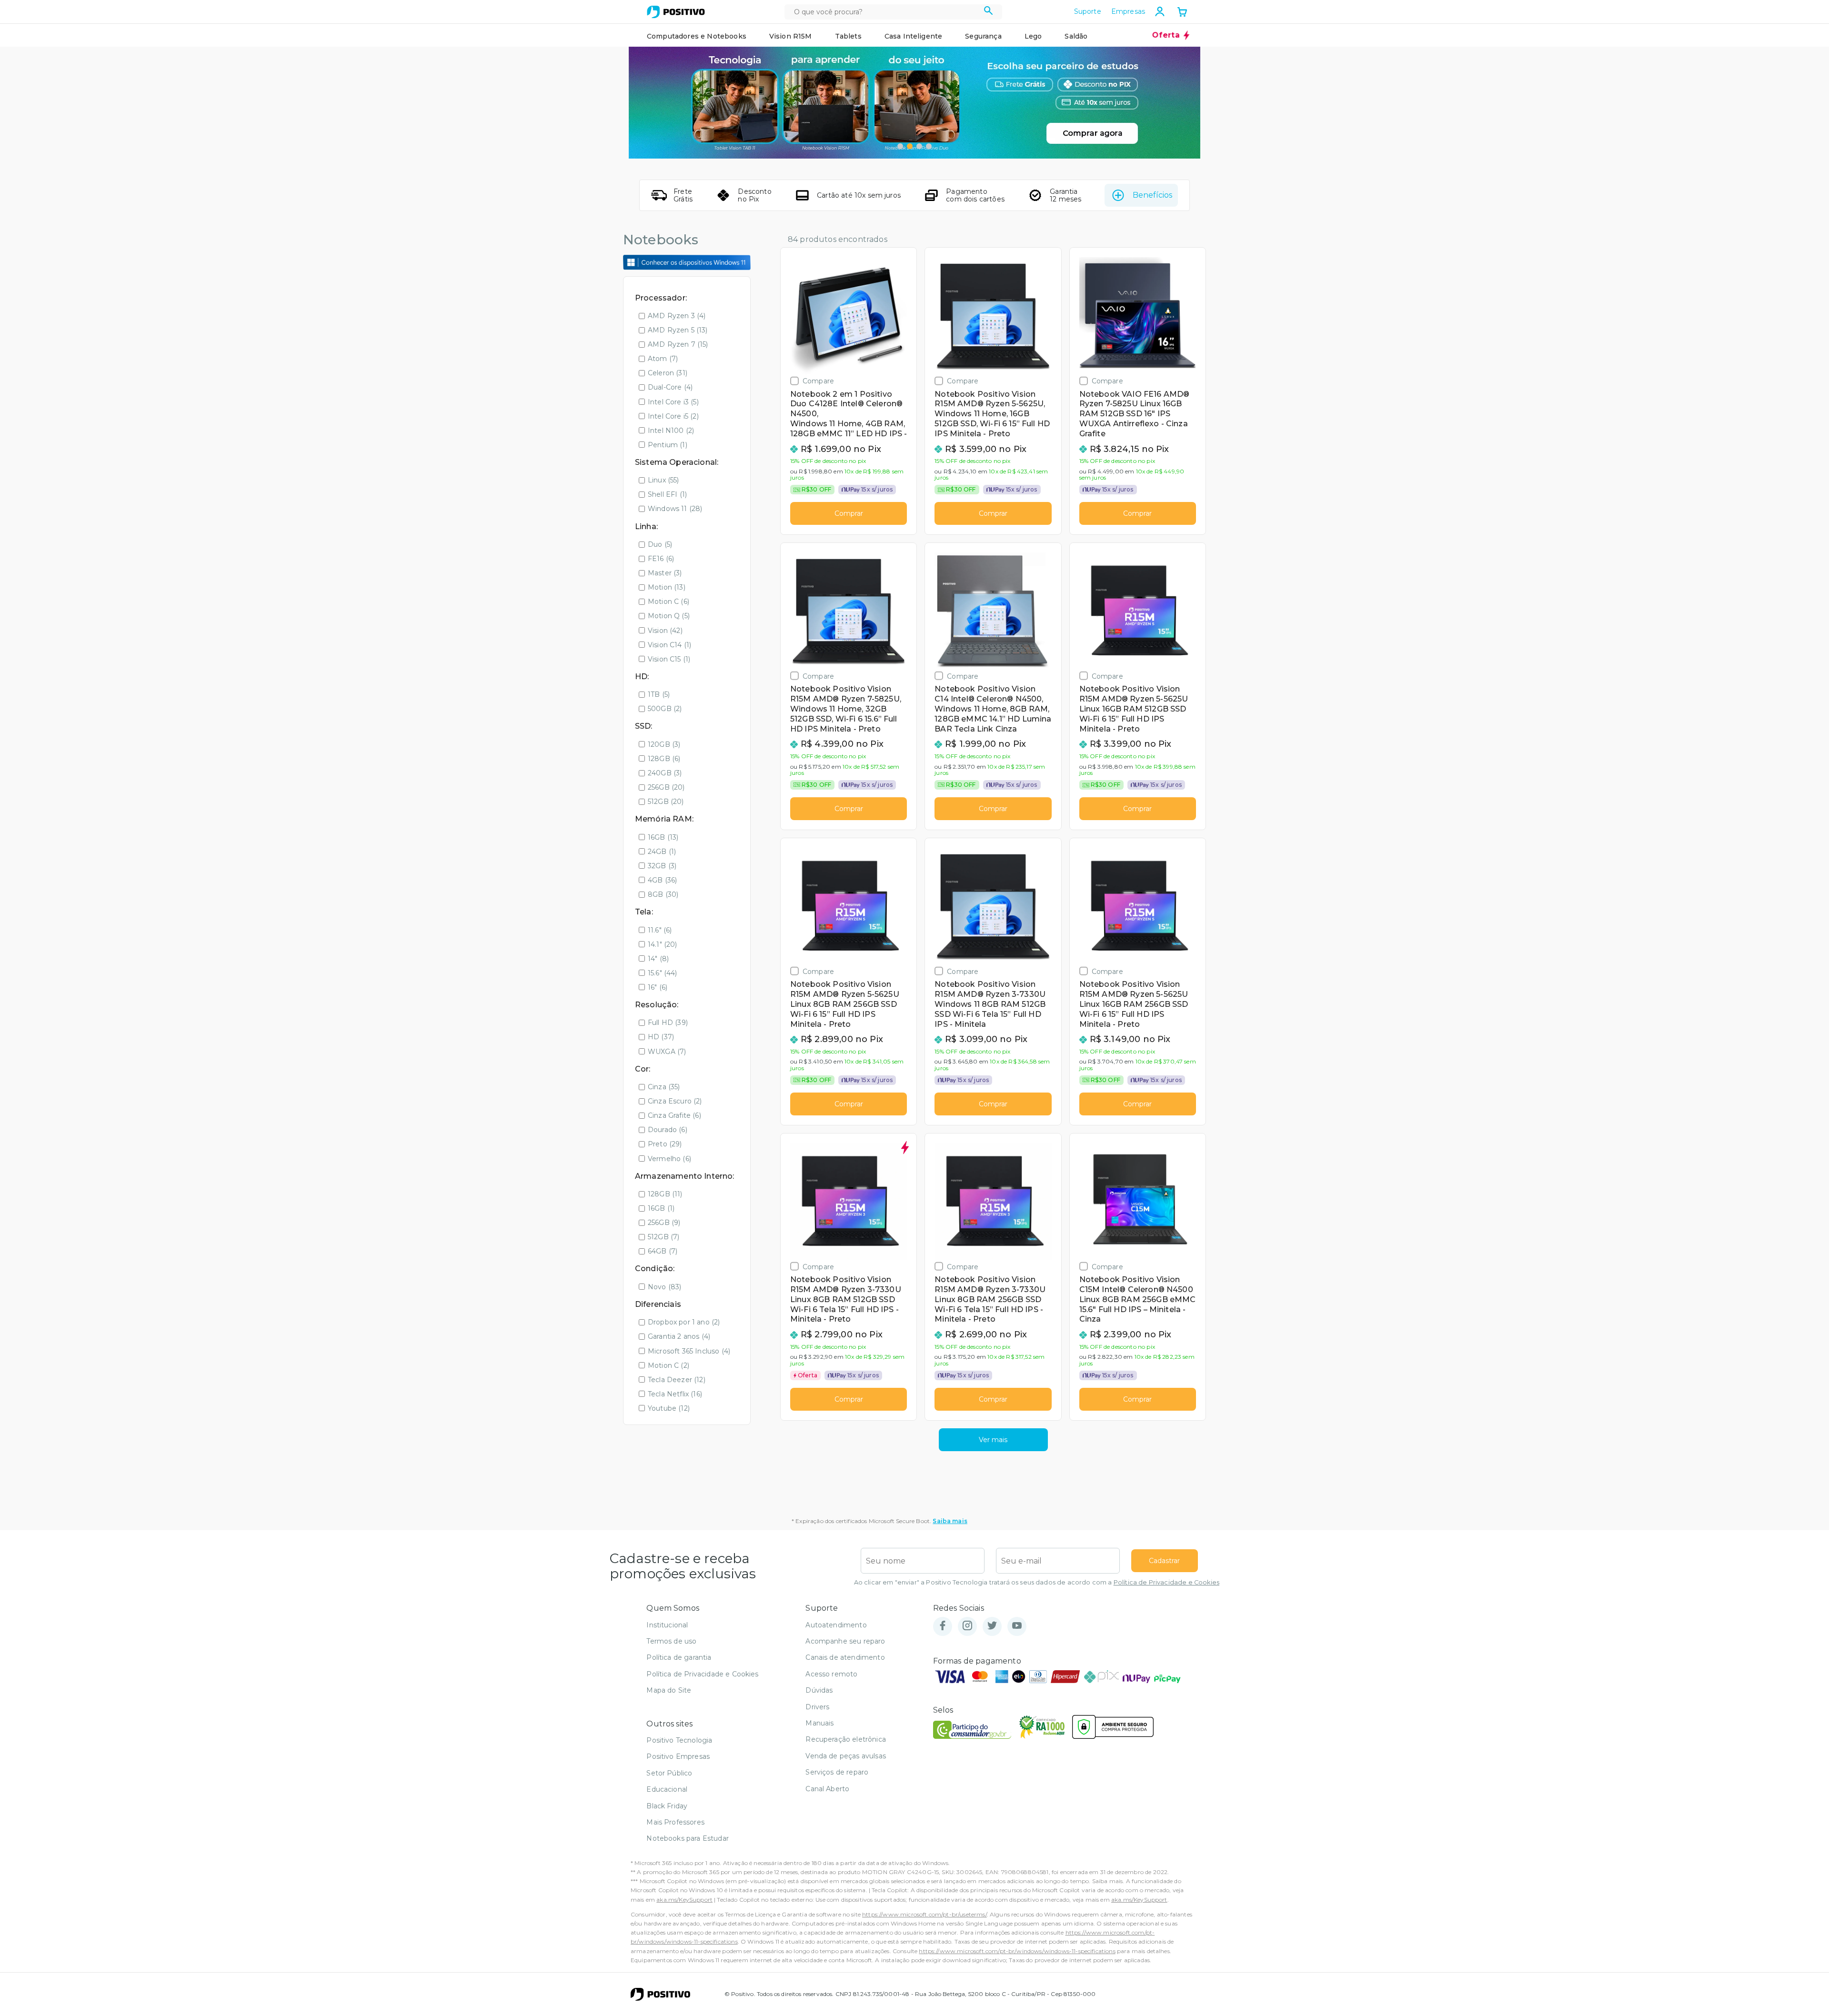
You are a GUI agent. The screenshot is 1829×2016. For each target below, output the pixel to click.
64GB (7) (663, 1251)
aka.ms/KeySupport (684, 1900)
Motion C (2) (668, 1365)
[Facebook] (943, 1626)
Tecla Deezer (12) (677, 1380)
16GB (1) (661, 1208)
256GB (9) (664, 1223)
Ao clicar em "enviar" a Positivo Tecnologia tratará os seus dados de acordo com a (1037, 1582)
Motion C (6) (668, 602)
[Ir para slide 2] (910, 146)
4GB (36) (662, 880)
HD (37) (661, 1037)
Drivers (817, 1707)
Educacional (667, 1789)
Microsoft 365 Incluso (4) (689, 1351)
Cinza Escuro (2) (675, 1101)
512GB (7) (663, 1237)
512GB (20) (666, 802)
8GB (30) (663, 894)
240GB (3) (665, 773)
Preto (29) (665, 1144)
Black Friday (667, 1806)
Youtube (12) (669, 1408)
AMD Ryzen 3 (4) (677, 316)
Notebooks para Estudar (688, 1838)
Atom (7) (663, 359)
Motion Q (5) (669, 616)
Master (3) (665, 573)
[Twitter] (992, 1626)
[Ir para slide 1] (900, 146)
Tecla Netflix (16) (675, 1394)
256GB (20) (666, 787)
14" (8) (658, 959)
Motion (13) (667, 587)
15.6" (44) (663, 973)
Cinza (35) (664, 1087)
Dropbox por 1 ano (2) (684, 1322)
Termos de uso (671, 1641)
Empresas (1128, 11)
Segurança (983, 36)
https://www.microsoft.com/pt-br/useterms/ (925, 1914)
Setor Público (669, 1773)
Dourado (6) (668, 1130)
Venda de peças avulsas (846, 1756)
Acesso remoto (831, 1674)
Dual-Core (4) (670, 387)
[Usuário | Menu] (1160, 11)
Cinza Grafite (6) (674, 1115)
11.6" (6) (660, 930)
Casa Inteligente (914, 36)
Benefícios (1152, 195)
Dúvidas (819, 1690)
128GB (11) (665, 1194)
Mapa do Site (669, 1690)
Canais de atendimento (845, 1657)
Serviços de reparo (837, 1772)
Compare (818, 381)
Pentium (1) (668, 445)
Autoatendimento (836, 1625)
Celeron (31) (668, 373)
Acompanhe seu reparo (845, 1641)
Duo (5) (660, 544)
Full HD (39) (668, 1023)
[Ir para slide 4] (929, 146)
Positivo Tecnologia (679, 1740)
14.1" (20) (663, 944)
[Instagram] (967, 1626)
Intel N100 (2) (671, 431)
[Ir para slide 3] (919, 146)
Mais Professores (675, 1822)
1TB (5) (659, 694)
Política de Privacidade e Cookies (1166, 1582)
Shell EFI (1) (667, 494)
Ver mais (993, 1440)
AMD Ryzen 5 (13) (678, 330)
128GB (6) (664, 759)
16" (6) (658, 987)
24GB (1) (662, 852)
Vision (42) (665, 631)
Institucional (667, 1625)
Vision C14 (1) (669, 645)
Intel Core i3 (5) (673, 402)
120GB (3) (664, 744)
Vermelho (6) (669, 1159)
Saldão (1076, 36)
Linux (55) (663, 480)
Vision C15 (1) (669, 659)
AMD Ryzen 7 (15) (678, 344)
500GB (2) (665, 709)
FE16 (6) (661, 559)
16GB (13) (663, 837)
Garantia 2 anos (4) (679, 1336)
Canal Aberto (827, 1789)
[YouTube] (1017, 1626)
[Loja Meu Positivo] (676, 12)
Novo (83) (664, 1287)
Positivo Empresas (678, 1756)
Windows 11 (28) (675, 509)
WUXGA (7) (667, 1052)
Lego (1033, 36)
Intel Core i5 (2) (673, 416)
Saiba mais (950, 1521)
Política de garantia (679, 1657)
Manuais (819, 1723)
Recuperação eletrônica (846, 1739)
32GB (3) (662, 866)
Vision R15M (791, 36)
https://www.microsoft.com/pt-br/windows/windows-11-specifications (1017, 1951)
